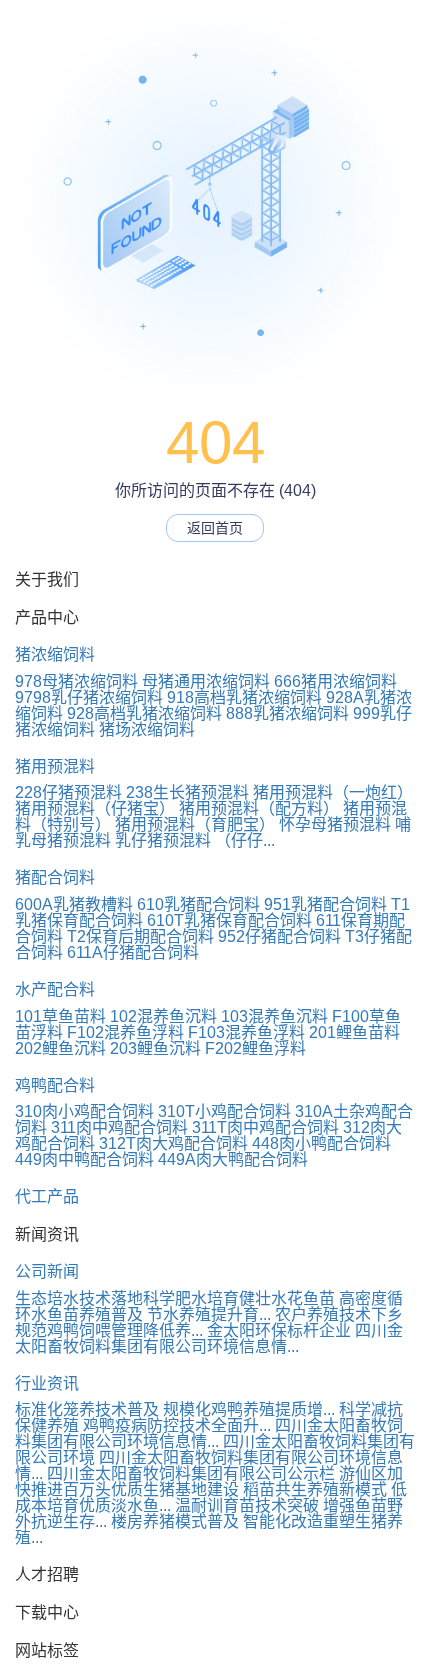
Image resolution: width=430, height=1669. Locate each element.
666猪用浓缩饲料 (335, 681)
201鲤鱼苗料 (354, 1032)
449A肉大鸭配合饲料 (233, 1159)
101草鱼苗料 (60, 1016)
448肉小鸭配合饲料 (321, 1143)
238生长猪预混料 (187, 792)
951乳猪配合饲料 (325, 904)
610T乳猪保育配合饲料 (229, 920)
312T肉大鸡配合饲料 (173, 1143)
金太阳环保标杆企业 (279, 1330)
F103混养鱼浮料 (246, 1032)
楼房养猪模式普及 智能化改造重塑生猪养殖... (209, 1529)
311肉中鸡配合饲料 (119, 1127)
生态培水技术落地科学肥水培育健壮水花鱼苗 (175, 1298)
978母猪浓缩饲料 (76, 681)
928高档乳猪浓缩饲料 (144, 713)
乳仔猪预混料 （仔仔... (195, 840)
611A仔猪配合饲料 (133, 952)
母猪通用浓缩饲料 (206, 681)
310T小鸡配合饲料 (224, 1111)
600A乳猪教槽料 (74, 904)
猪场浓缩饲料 (147, 729)
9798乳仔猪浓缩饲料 (89, 697)
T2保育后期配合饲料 (140, 936)
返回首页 (215, 528)
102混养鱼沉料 (163, 1016)
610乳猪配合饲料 (198, 904)
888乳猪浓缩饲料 (287, 713)
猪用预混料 (55, 766)
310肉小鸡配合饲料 (84, 1111)
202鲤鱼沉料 (60, 1048)
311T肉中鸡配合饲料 (265, 1127)
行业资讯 (47, 1383)
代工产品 (47, 1196)
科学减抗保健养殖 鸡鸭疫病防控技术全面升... (209, 1417)
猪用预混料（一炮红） (333, 792)
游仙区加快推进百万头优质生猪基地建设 (209, 1481)
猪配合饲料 (55, 877)
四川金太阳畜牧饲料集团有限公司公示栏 (191, 1473)
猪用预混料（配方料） (259, 808)
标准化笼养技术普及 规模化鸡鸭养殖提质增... (175, 1409)
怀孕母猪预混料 (335, 824)
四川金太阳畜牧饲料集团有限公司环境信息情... (209, 1338)
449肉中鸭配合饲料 (84, 1159)
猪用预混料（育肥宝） (195, 824)
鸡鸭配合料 (55, 1085)
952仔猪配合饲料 (279, 936)
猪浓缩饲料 (55, 654)
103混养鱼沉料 (274, 1016)
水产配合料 (55, 989)
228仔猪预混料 (68, 792)
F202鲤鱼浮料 (255, 1048)
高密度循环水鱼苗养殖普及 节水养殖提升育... (209, 1306)
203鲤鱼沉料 (155, 1048)
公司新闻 (47, 1271)
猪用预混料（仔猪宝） (95, 808)
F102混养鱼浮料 (125, 1032)
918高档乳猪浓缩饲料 (244, 697)
